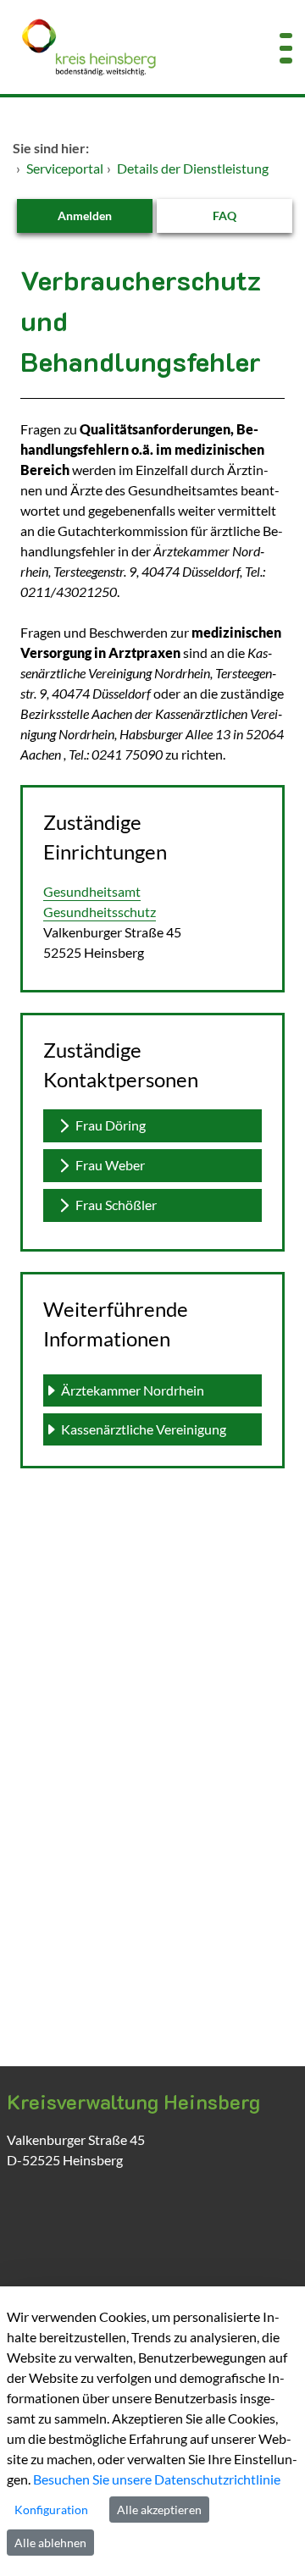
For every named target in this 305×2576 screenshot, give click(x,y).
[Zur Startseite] (127, 47)
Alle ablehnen (50, 2543)
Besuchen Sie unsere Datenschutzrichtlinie (157, 2479)
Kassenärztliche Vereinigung (144, 1429)
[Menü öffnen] (286, 47)
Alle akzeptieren (159, 2510)
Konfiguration (51, 2510)
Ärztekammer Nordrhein (134, 1390)
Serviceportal (65, 168)
